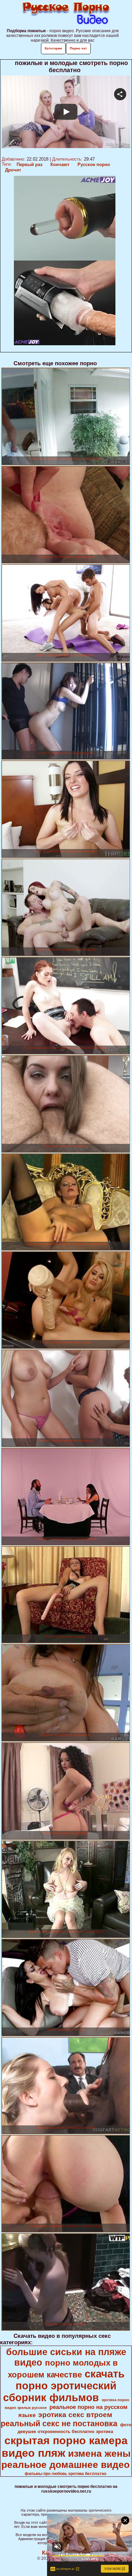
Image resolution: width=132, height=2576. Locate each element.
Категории (53, 48)
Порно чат (78, 48)
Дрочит (13, 170)
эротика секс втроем (75, 2415)
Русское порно (94, 164)
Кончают (60, 164)
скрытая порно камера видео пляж (65, 2447)
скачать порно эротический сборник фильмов (64, 2386)
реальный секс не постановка (59, 2424)
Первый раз (29, 164)
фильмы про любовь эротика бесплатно (65, 2474)
